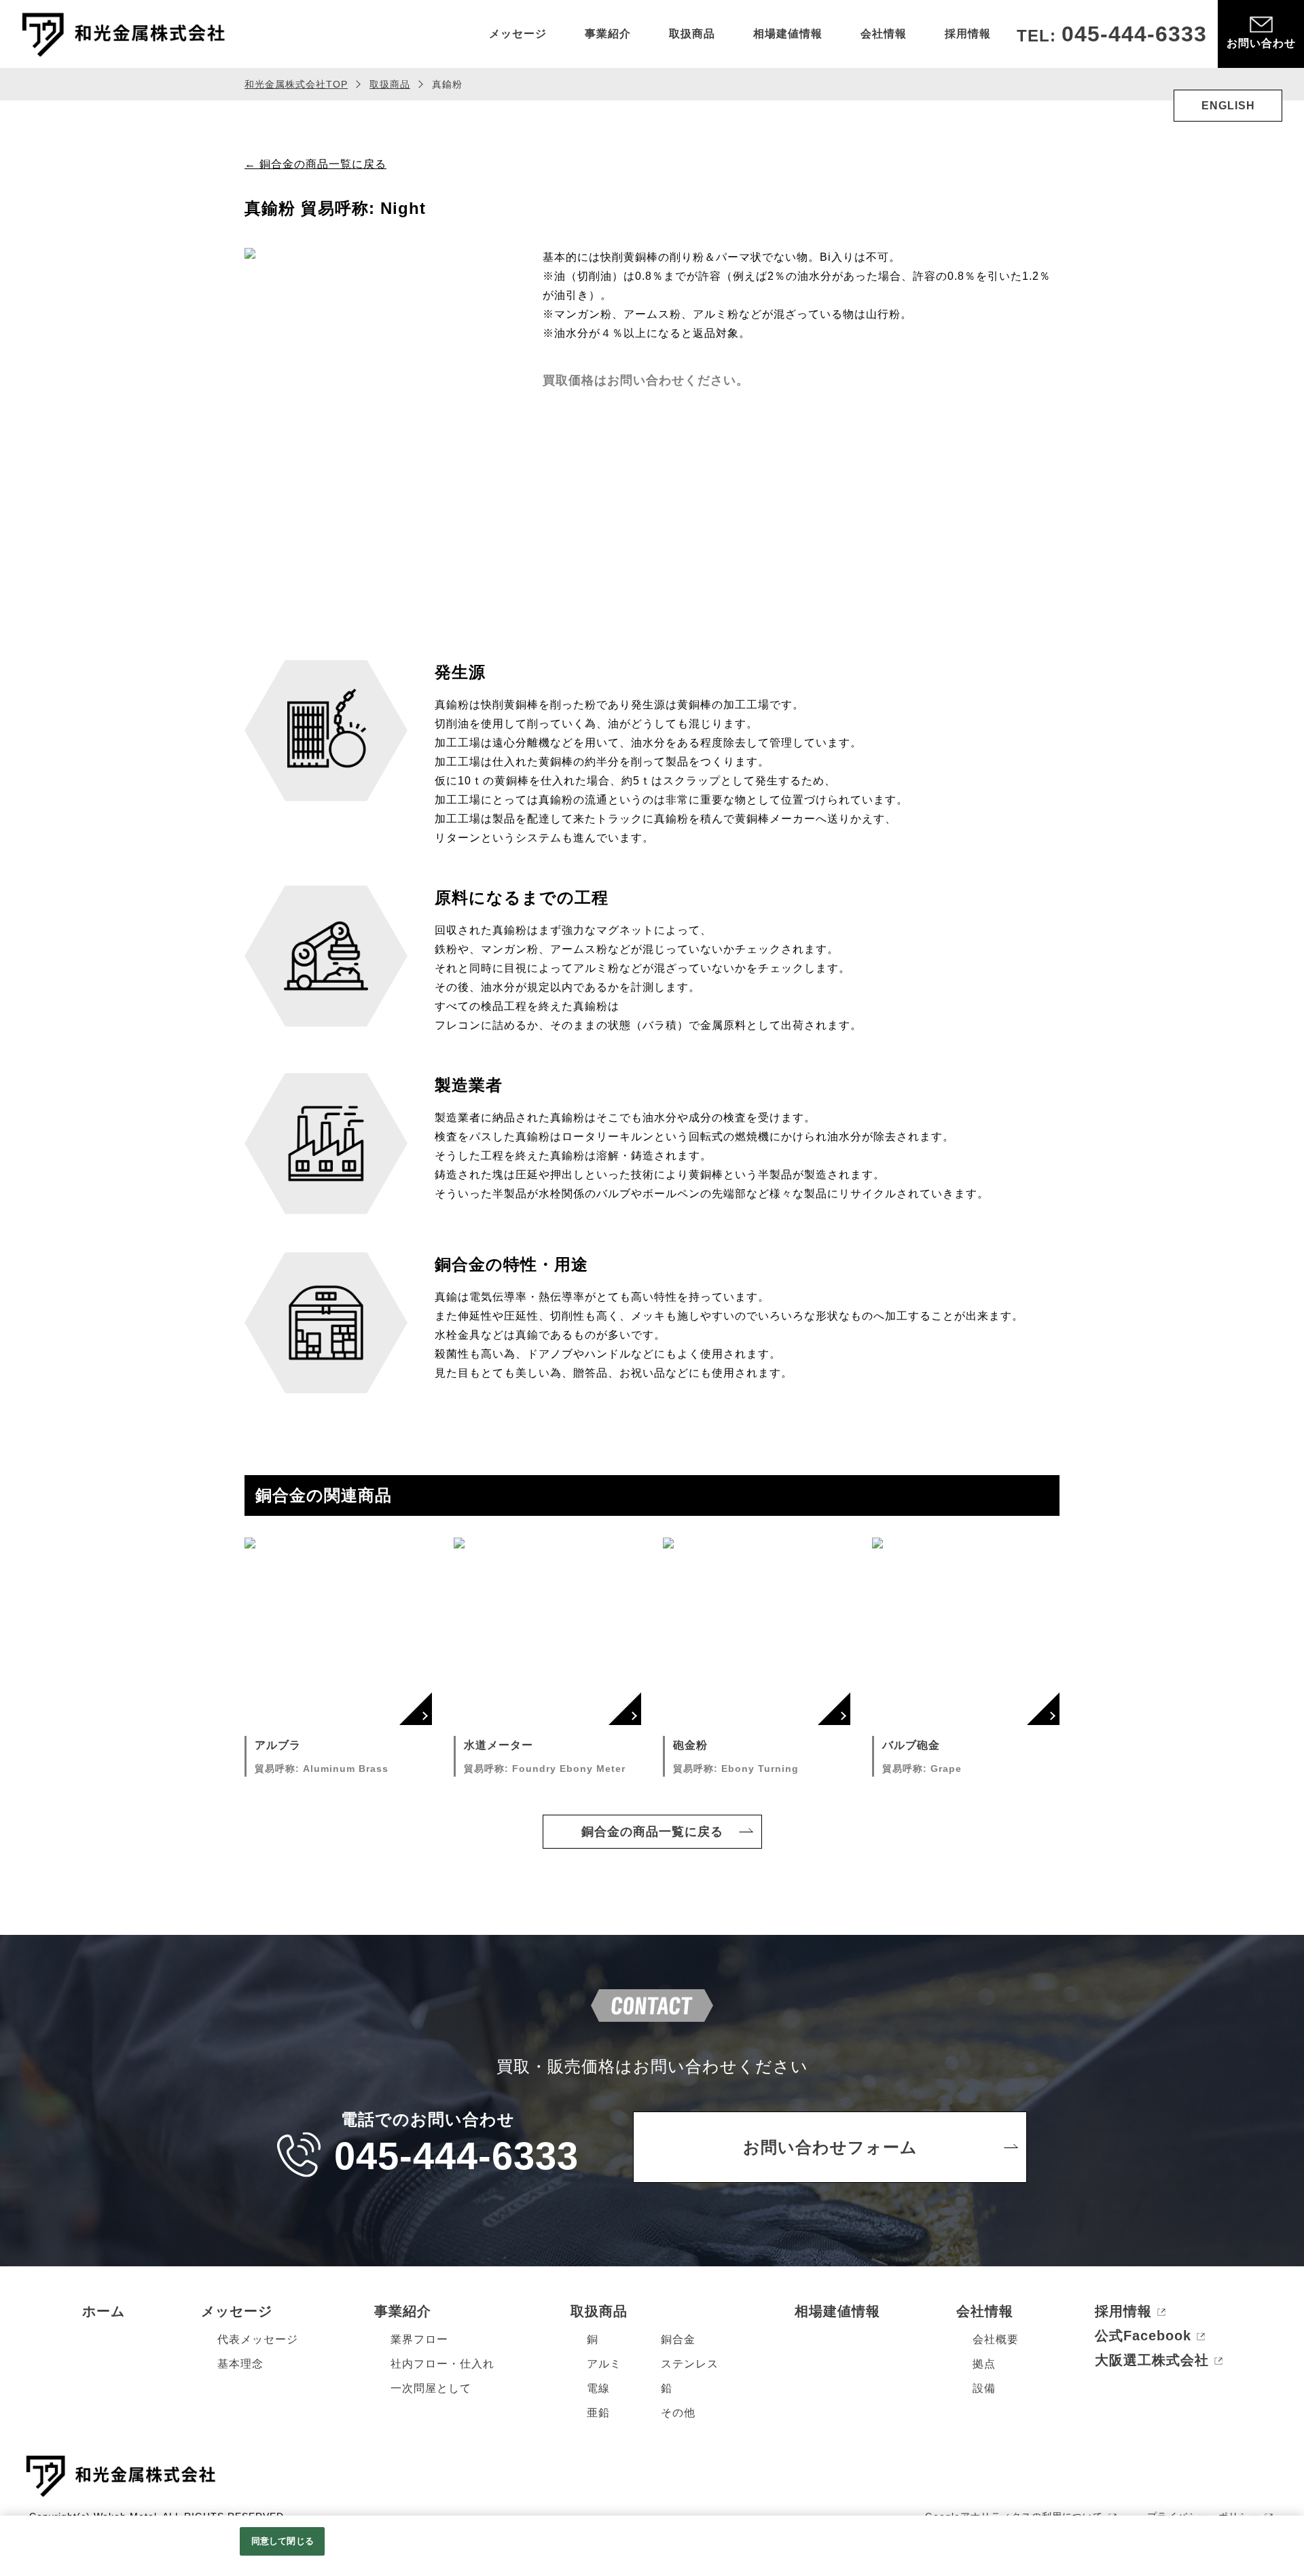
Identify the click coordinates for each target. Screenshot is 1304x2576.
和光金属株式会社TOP (296, 84)
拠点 (984, 2364)
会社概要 (996, 2339)
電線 (598, 2388)
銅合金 (678, 2339)
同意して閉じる (283, 2541)
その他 (678, 2413)
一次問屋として (431, 2388)
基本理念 (240, 2364)
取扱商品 (390, 84)
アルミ (604, 2364)
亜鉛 (598, 2413)
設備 (984, 2388)
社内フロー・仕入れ (442, 2364)
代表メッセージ (258, 2339)
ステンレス (690, 2364)
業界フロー (419, 2339)
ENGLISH (1228, 106)
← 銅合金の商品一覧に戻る (315, 164)
